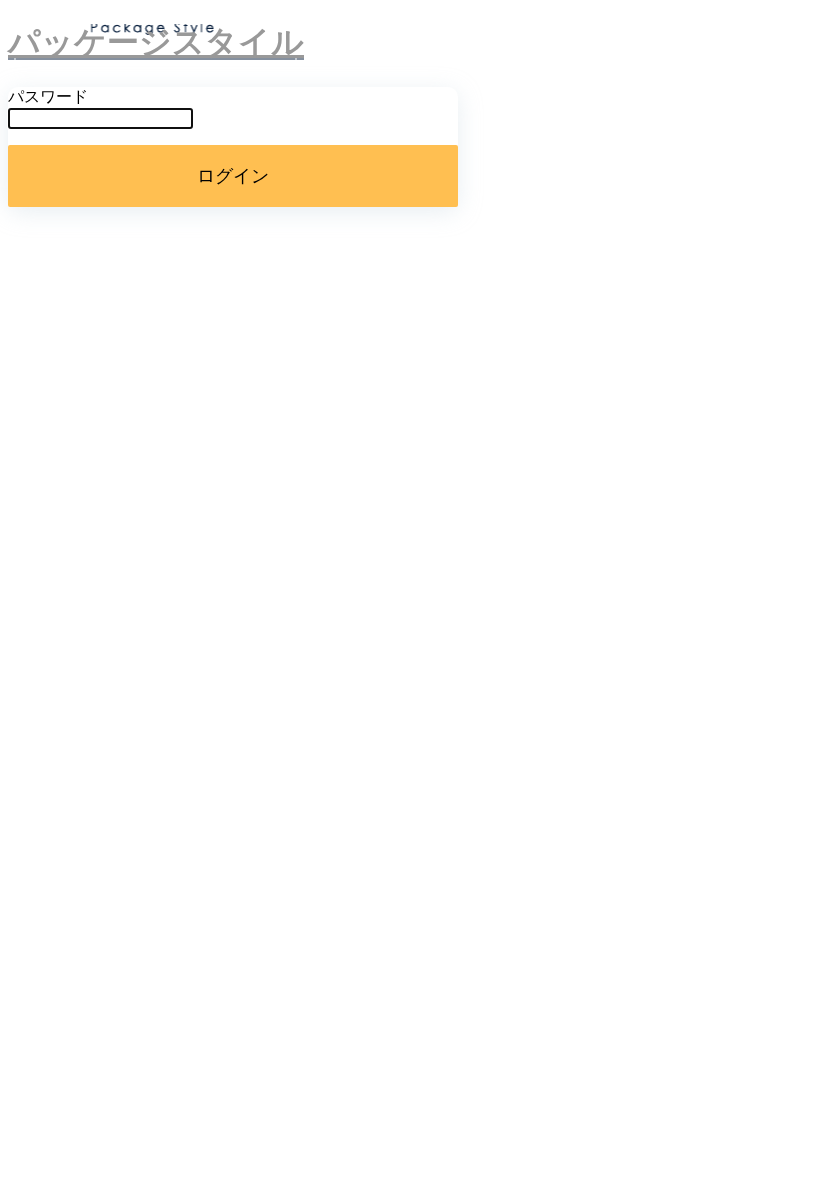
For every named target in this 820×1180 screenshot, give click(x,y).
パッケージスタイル (156, 42)
